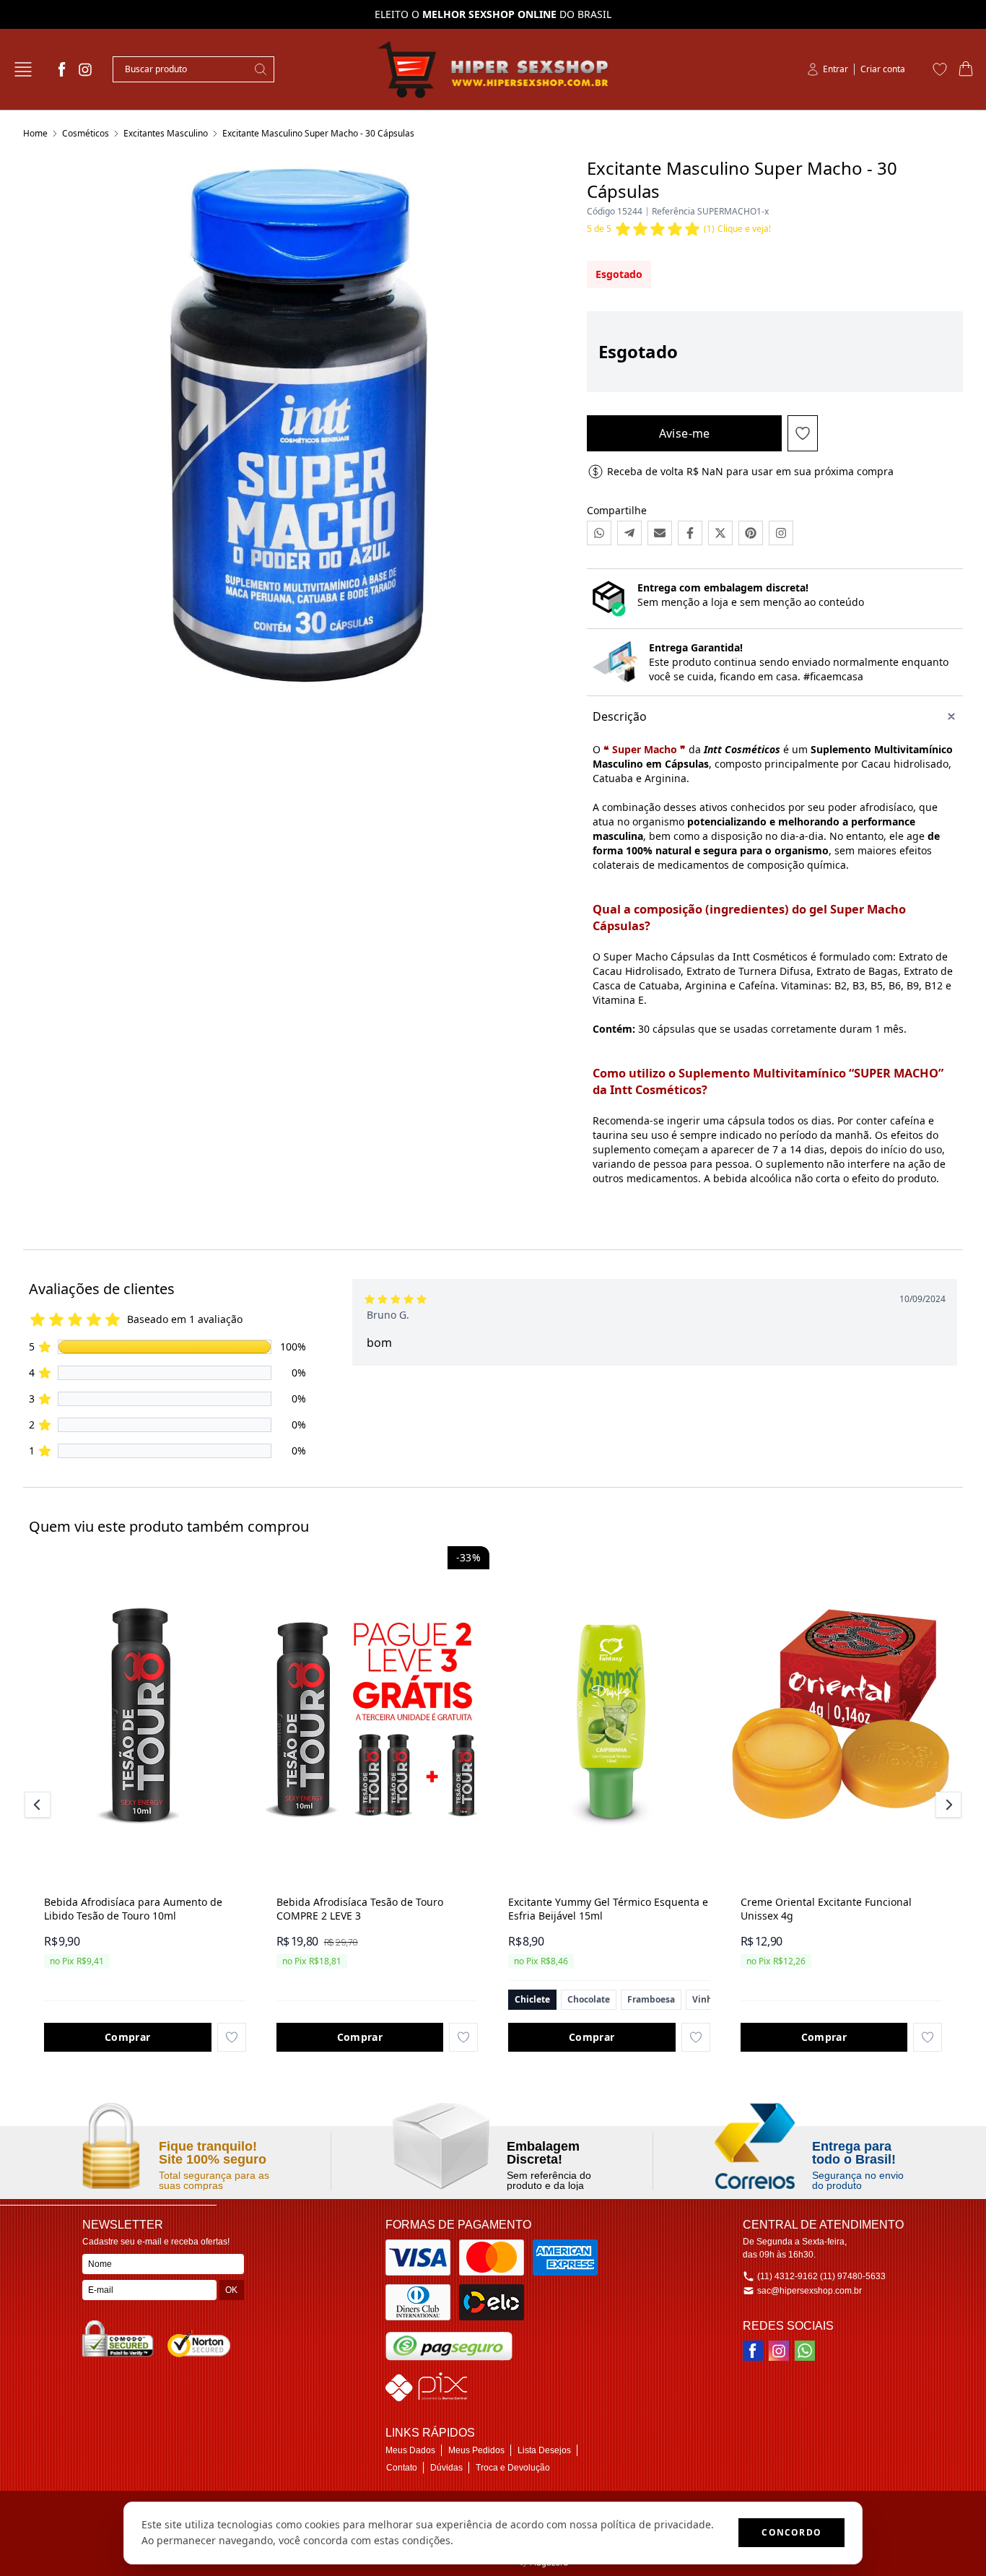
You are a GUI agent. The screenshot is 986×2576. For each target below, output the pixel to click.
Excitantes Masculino (166, 133)
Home (35, 133)
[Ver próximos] (946, 1805)
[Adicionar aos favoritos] (232, 2037)
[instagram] (85, 69)
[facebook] (62, 69)
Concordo (791, 2532)
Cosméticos (86, 133)
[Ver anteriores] (40, 1805)
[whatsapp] (805, 2351)
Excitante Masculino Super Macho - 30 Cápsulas (318, 133)
